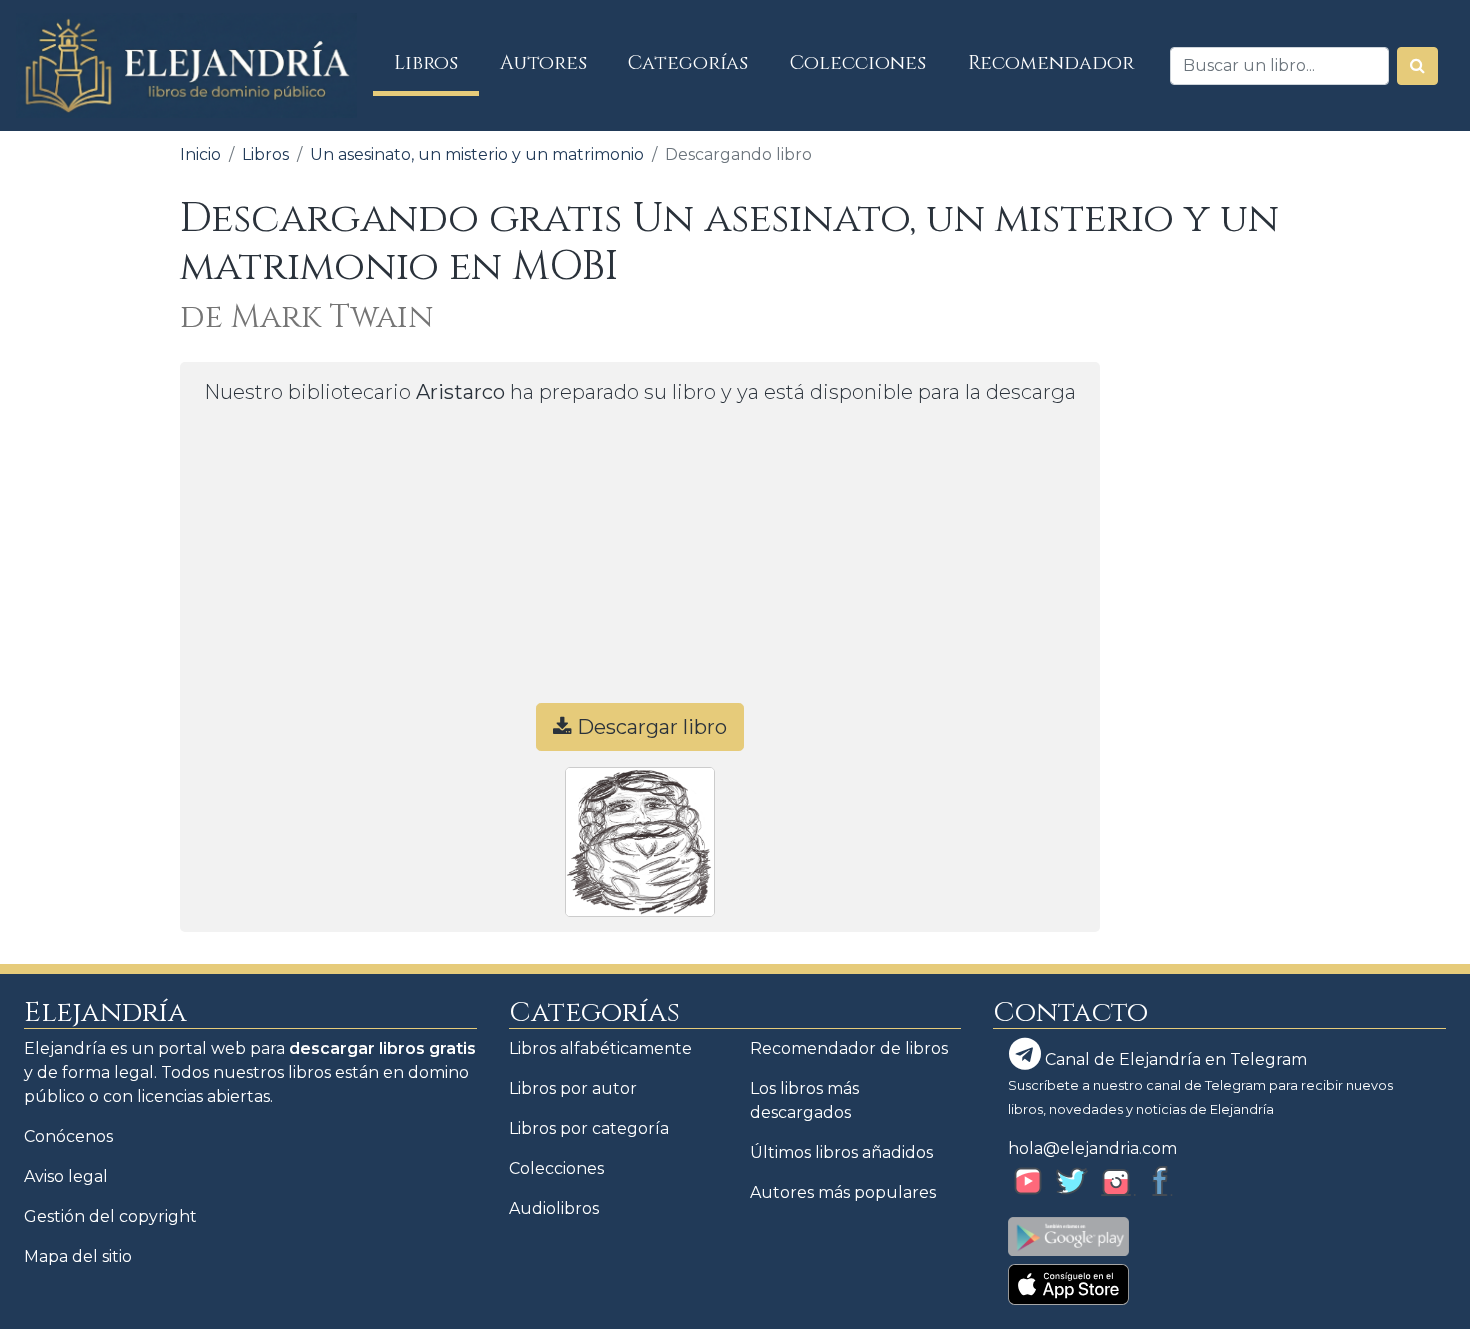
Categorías (688, 63)
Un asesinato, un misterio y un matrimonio (477, 154)
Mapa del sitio (78, 1256)
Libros (436, 62)
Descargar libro (649, 727)
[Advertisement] (640, 563)
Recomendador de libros (849, 1048)
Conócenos (68, 1136)
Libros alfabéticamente (600, 1048)
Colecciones (858, 63)
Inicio (200, 154)
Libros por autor (573, 1088)
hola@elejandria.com (1092, 1148)
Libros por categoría (589, 1128)
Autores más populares (843, 1192)
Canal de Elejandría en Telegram (1174, 1059)
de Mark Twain (306, 317)
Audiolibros (554, 1208)
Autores (543, 63)
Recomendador (1051, 63)
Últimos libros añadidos (841, 1152)
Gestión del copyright (110, 1216)
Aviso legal (66, 1176)
